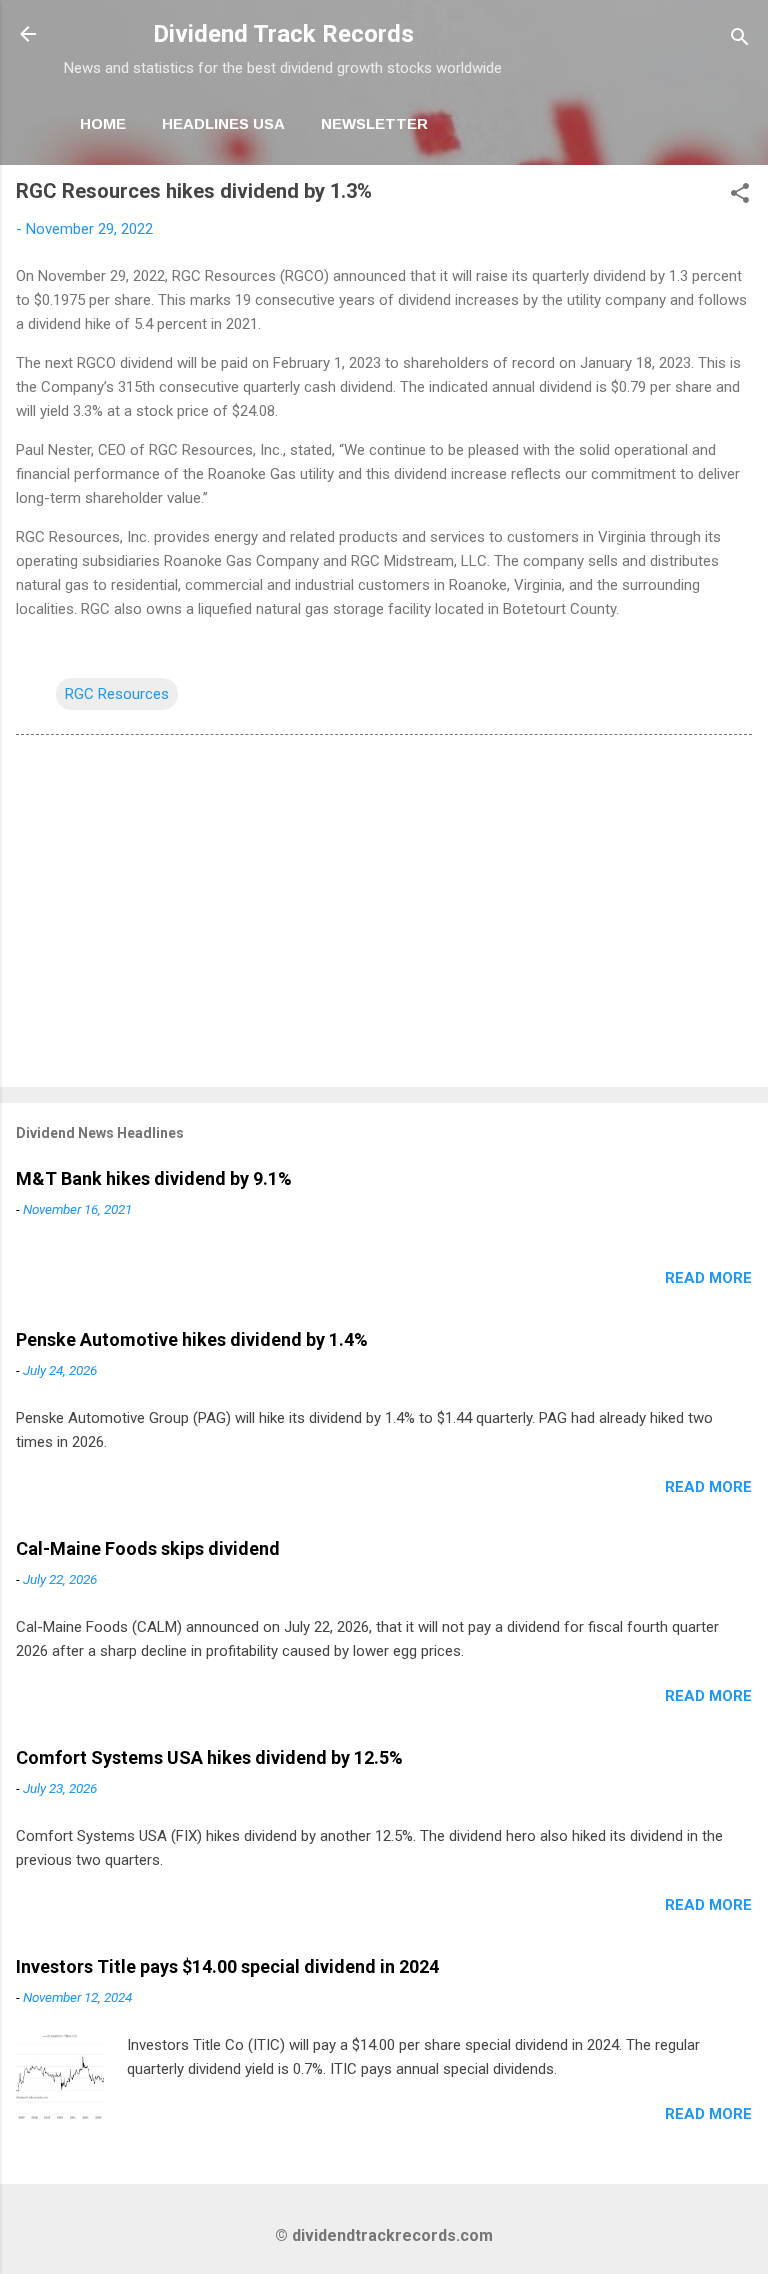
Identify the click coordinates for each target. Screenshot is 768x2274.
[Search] (740, 40)
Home (103, 123)
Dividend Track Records (283, 34)
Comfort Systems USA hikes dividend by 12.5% (209, 1757)
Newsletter (374, 123)
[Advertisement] (384, 915)
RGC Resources (117, 694)
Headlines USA (223, 123)
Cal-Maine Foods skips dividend (148, 1548)
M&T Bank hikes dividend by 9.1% (154, 1178)
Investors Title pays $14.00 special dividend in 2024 (227, 1966)
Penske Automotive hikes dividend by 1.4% (192, 1339)
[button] (740, 196)
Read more (708, 1278)
